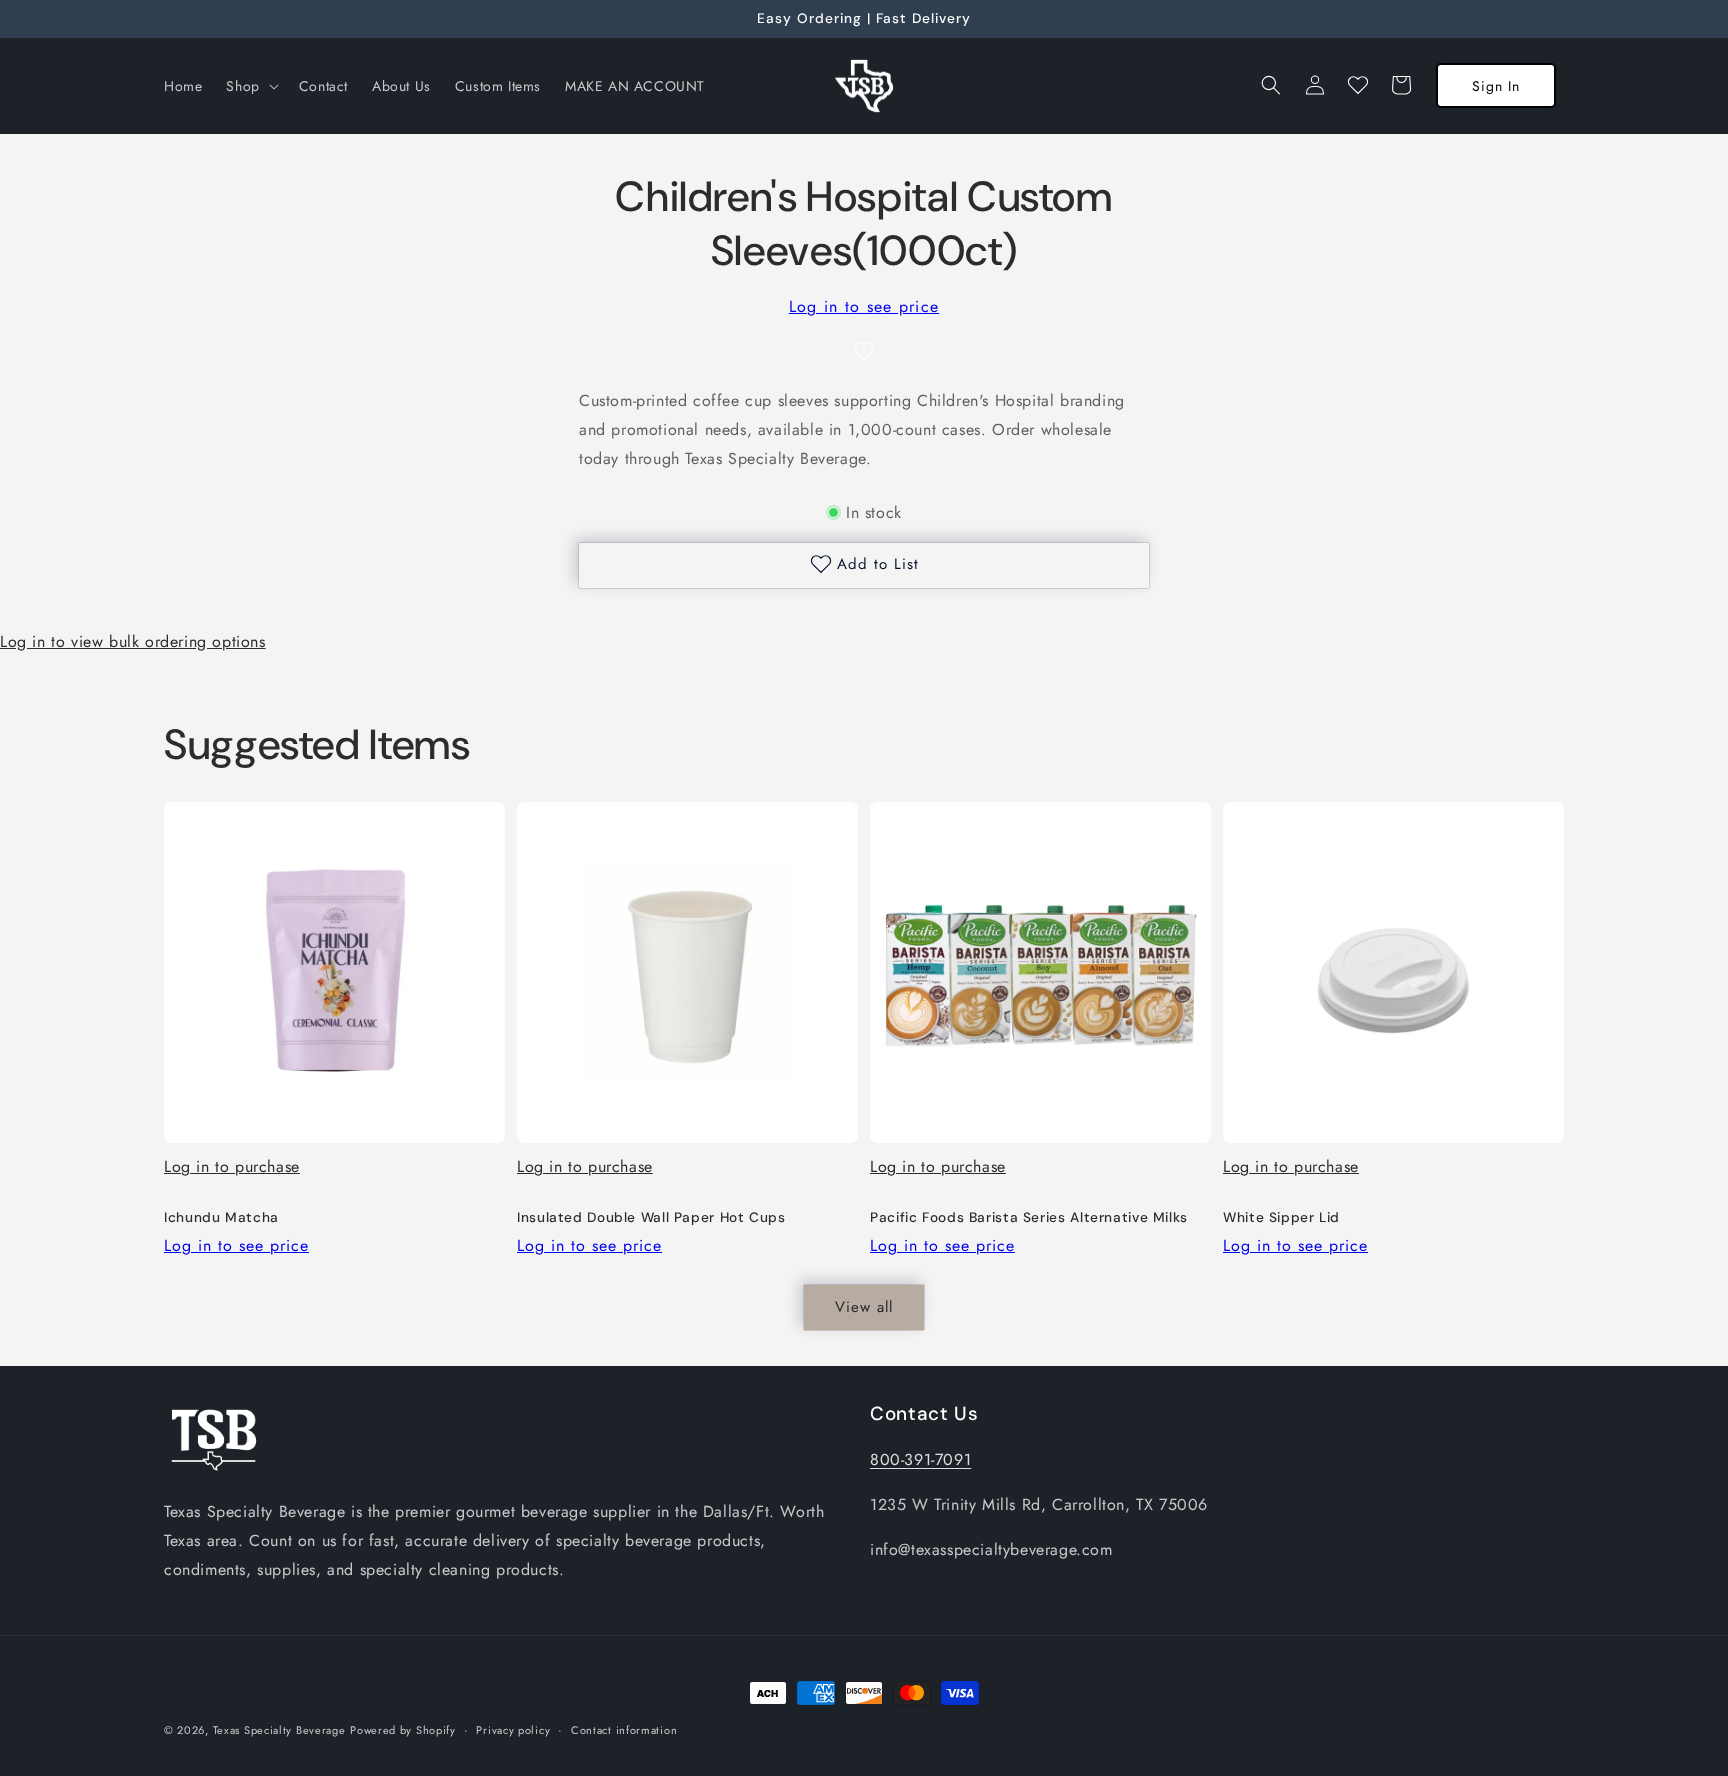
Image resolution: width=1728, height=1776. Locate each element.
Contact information (624, 1729)
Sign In (1496, 86)
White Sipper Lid (1281, 1217)
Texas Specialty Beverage (279, 1730)
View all (864, 1307)
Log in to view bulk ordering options (133, 641)
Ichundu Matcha (221, 1217)
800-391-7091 (920, 1459)
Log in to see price (864, 306)
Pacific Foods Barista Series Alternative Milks (1029, 1217)
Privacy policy (513, 1729)
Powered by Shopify (403, 1730)
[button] (250, 86)
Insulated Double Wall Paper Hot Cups (651, 1217)
